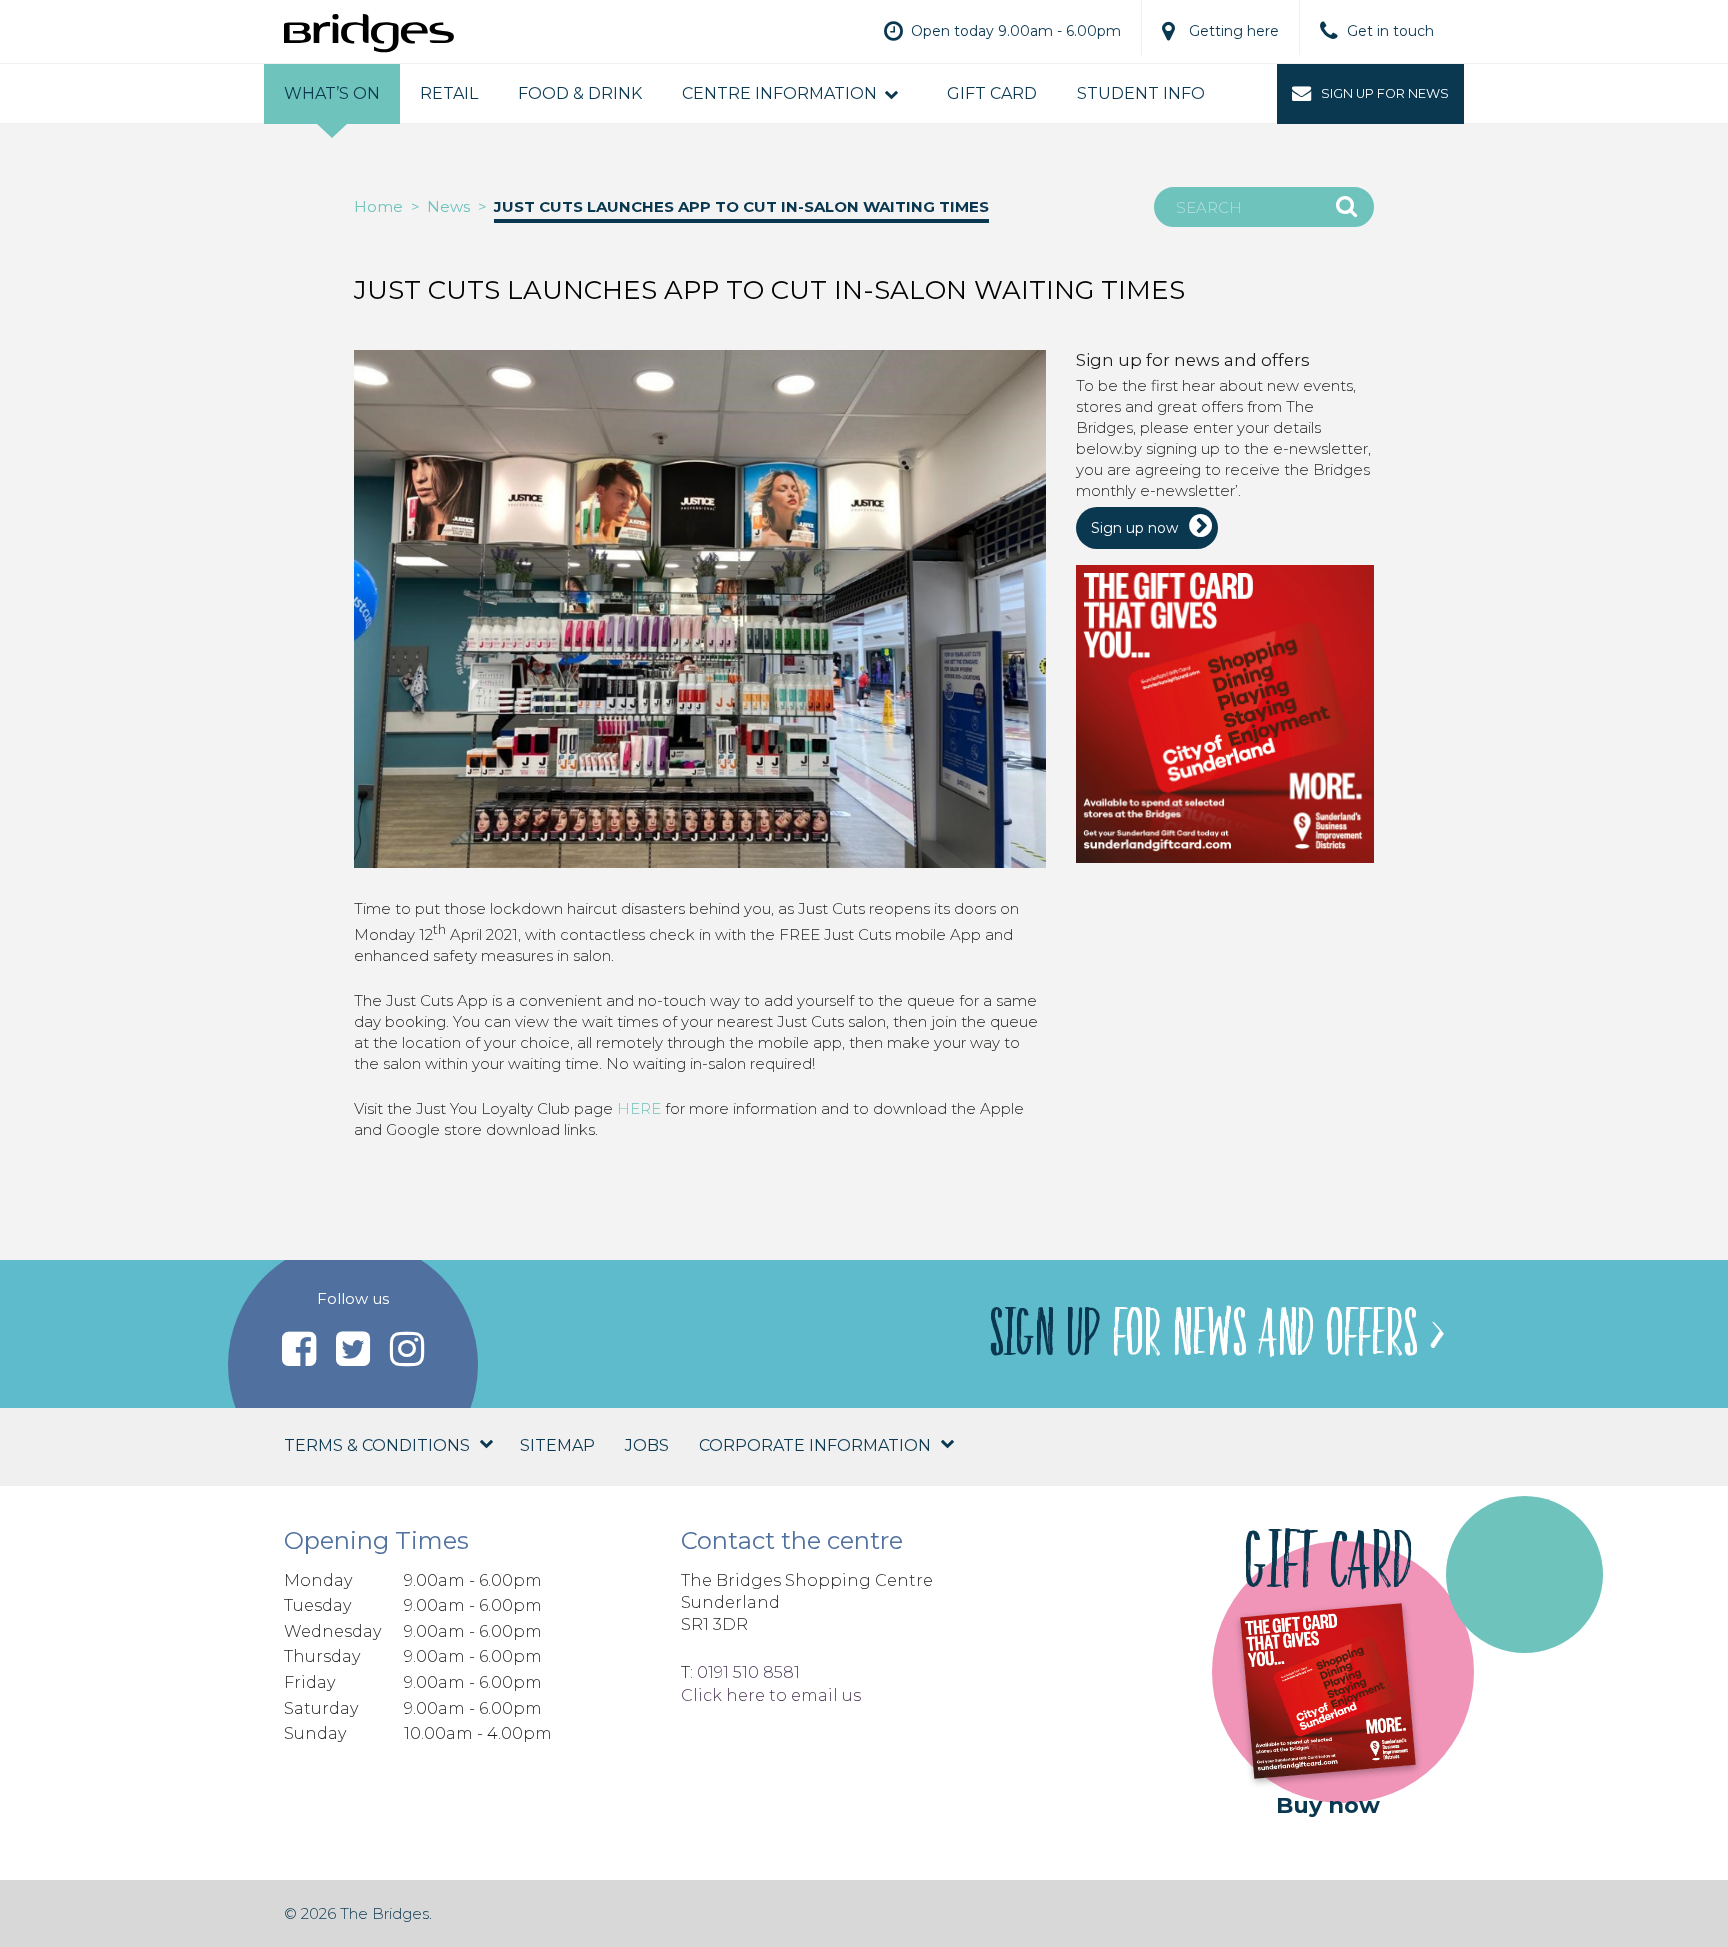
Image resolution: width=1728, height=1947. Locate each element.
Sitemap (557, 1445)
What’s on (332, 93)
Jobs (647, 1445)
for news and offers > (1216, 1333)
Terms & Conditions (377, 1445)
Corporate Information (815, 1445)
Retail (449, 93)
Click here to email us (771, 1695)
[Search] (1346, 206)
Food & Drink (580, 93)
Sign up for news (1385, 93)
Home (378, 206)
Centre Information (779, 93)
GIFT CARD (992, 93)
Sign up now (1134, 528)
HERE (639, 1108)
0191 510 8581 (748, 1672)
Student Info (1141, 93)
